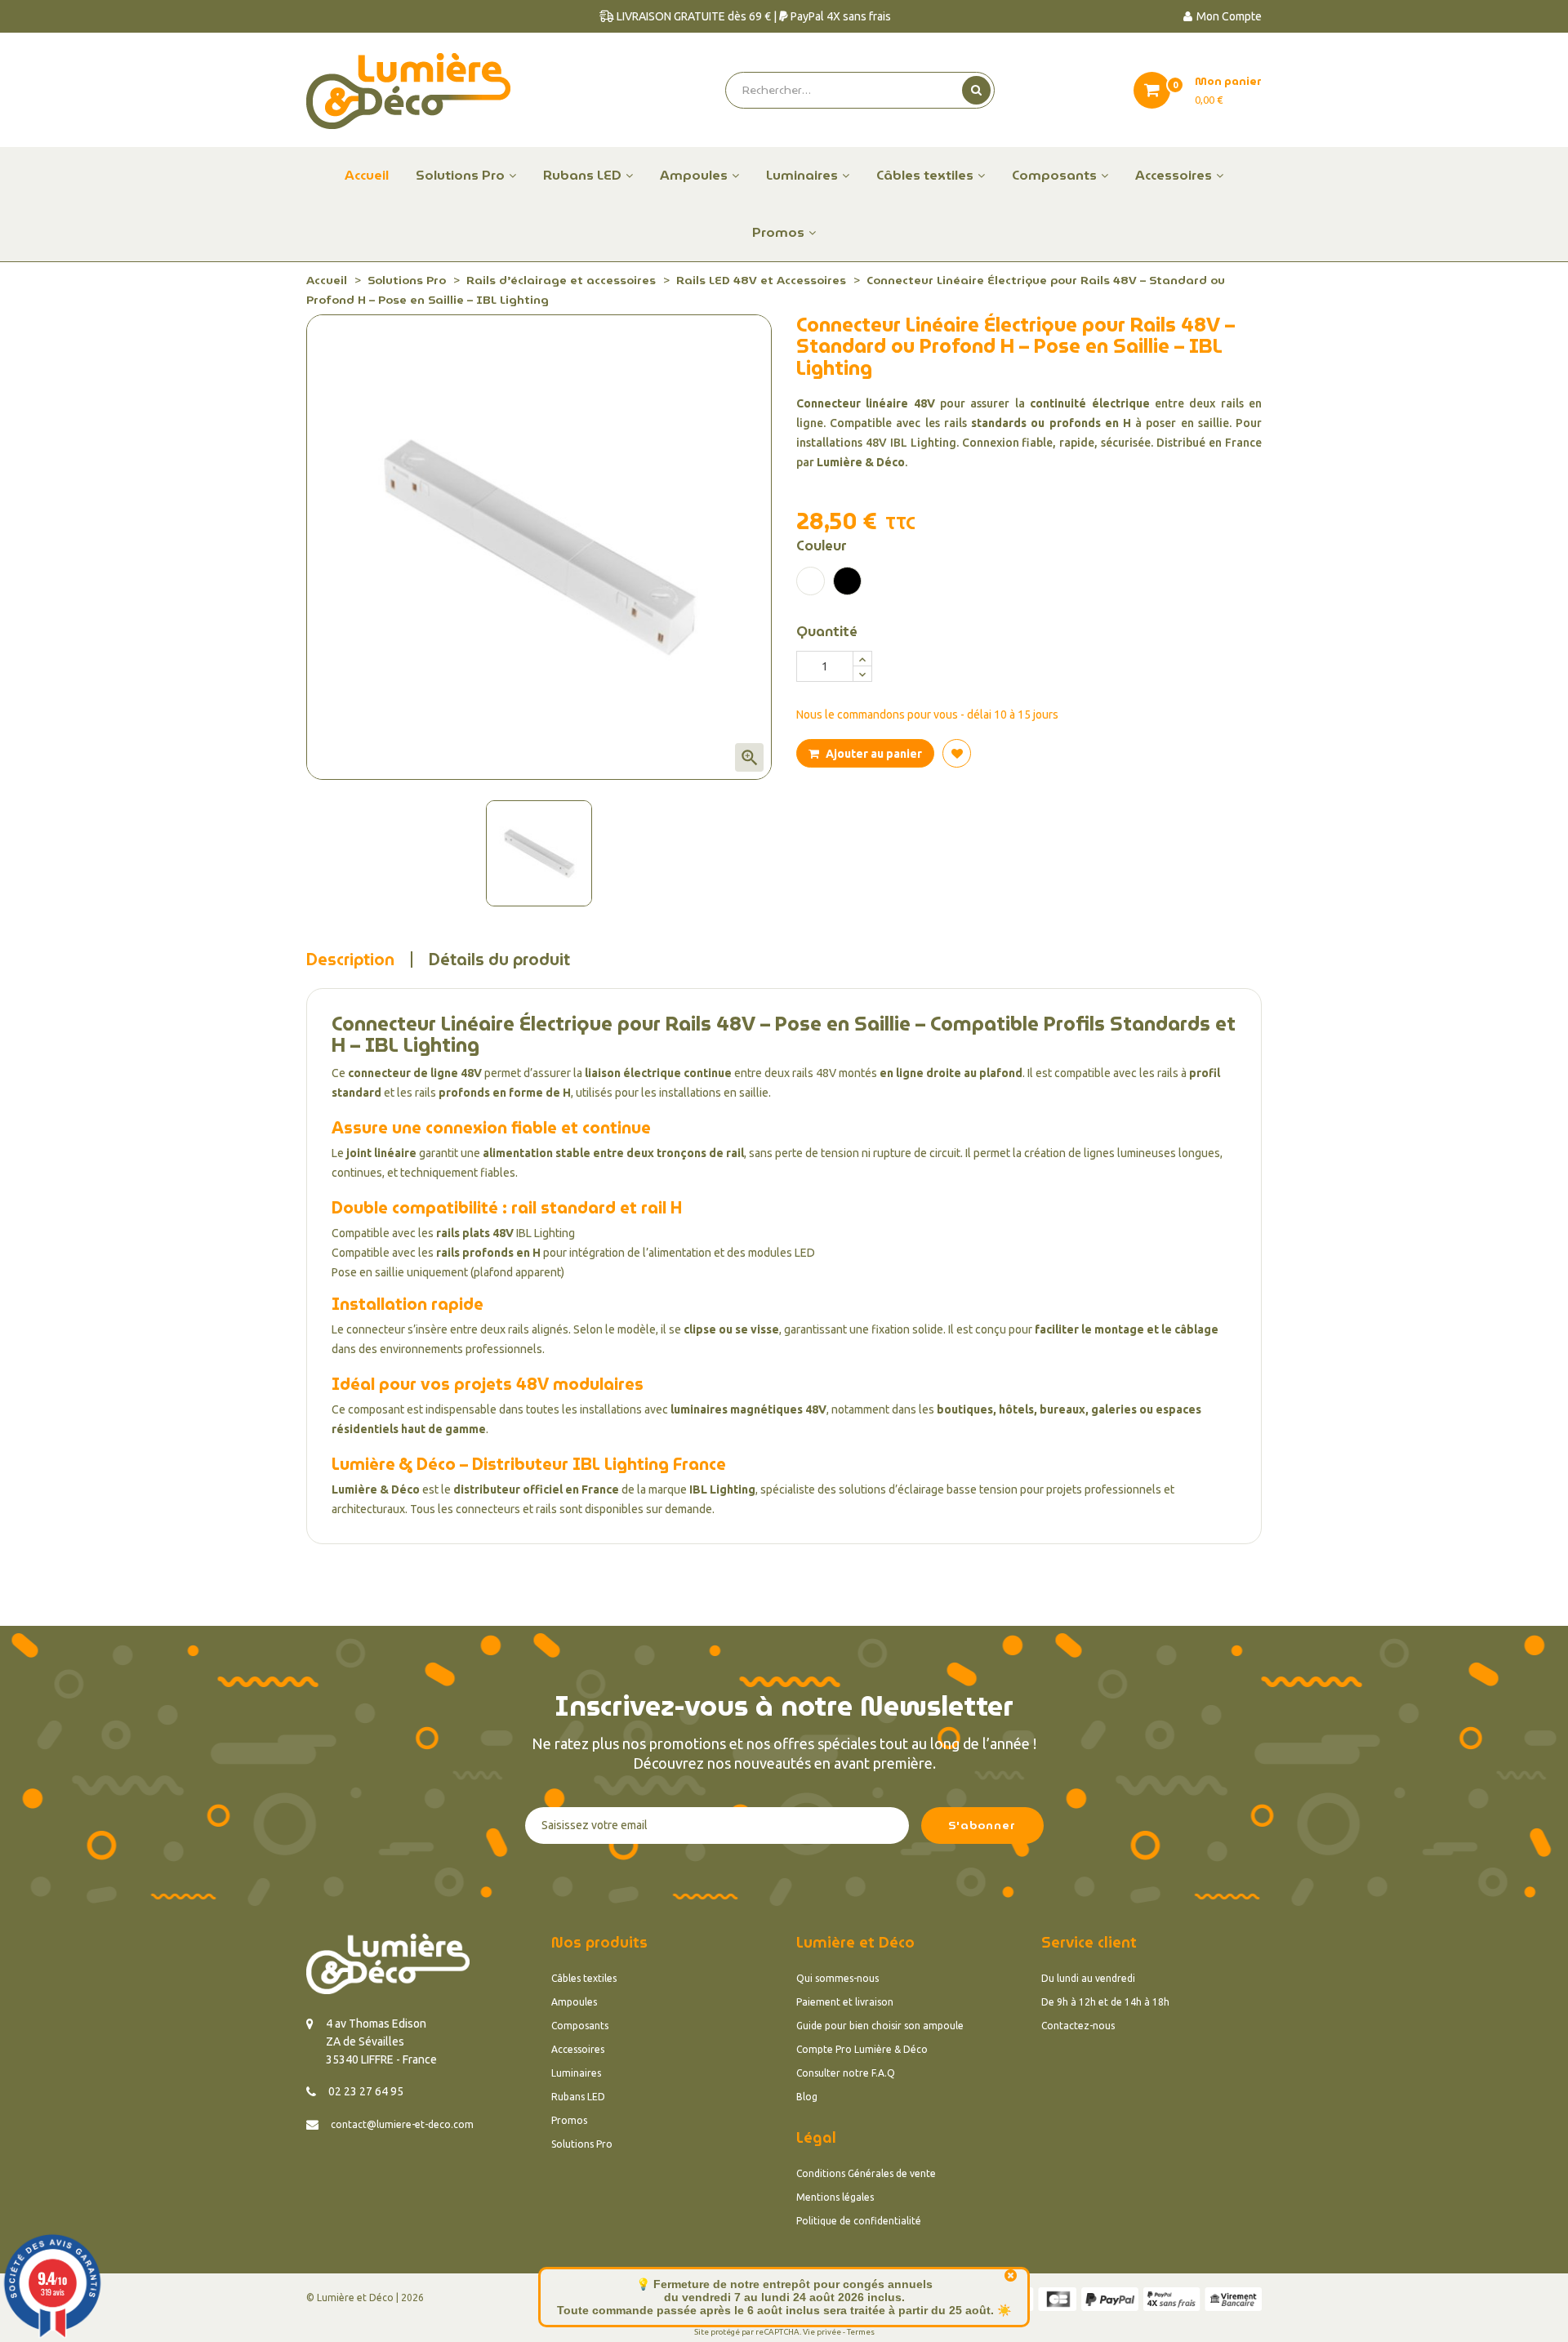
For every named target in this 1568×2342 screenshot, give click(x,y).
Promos (569, 2120)
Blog (807, 2097)
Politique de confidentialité (859, 2221)
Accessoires (578, 2049)
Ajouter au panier (873, 754)
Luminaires (576, 2073)
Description (350, 960)
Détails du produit (499, 960)
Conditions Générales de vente (866, 2173)
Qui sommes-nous (837, 1978)
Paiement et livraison (845, 2002)
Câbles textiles (584, 1978)
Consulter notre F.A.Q (846, 2073)
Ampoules (574, 2002)
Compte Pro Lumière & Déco (862, 2049)
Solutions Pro (582, 2144)
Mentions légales (835, 2197)
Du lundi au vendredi (1088, 1978)
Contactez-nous (1078, 2026)
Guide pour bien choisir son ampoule (880, 2026)
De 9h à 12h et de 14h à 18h (1105, 2002)
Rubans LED (578, 2097)
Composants (580, 2026)
